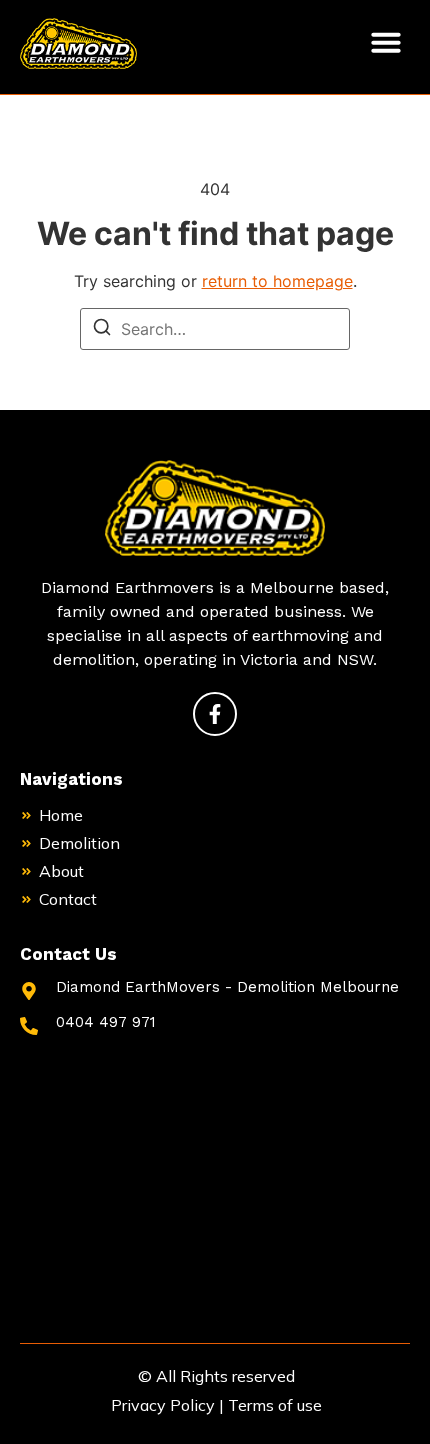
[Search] (102, 330)
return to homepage (277, 281)
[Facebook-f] (215, 714)
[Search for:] (215, 329)
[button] (386, 42)
